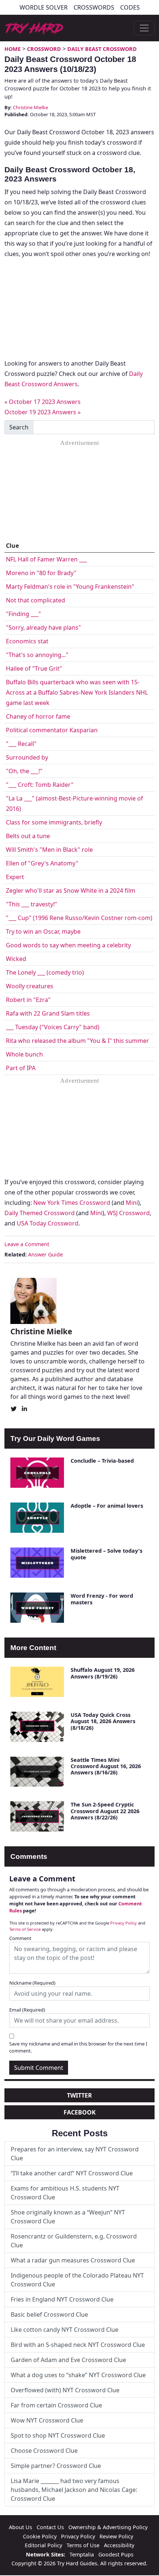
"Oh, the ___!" (24, 771)
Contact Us (50, 2527)
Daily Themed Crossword (40, 1213)
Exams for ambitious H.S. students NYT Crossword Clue (65, 2193)
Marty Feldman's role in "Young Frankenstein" (70, 587)
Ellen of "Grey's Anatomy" (42, 863)
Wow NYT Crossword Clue (47, 2420)
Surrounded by (27, 757)
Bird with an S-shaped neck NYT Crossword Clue (78, 2345)
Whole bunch (24, 1054)
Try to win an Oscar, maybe (43, 931)
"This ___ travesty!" (32, 904)
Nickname (32, 1983)
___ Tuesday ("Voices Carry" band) (53, 1027)
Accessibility (119, 2545)
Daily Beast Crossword (102, 49)
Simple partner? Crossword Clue (56, 2466)
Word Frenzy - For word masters (102, 1599)
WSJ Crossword (128, 1213)
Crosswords (94, 7)
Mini (132, 1203)
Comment (20, 1938)
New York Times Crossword (72, 1203)
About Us (21, 2527)
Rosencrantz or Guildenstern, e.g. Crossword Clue (74, 2241)
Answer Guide (45, 1254)
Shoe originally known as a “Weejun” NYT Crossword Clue (68, 2217)
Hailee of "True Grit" (34, 668)
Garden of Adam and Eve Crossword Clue (68, 2360)
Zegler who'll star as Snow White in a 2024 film (71, 891)
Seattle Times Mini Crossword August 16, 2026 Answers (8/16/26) (106, 1766)
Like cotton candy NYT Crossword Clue (65, 2330)
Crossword (44, 49)
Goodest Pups (116, 2554)
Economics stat (27, 641)
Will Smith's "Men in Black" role (49, 850)
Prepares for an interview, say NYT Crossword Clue (75, 2154)
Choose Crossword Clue (44, 2451)
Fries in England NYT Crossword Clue (62, 2299)
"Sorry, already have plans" (43, 627)
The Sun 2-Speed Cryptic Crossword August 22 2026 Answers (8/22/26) (105, 1811)
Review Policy (116, 2536)
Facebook (80, 2112)
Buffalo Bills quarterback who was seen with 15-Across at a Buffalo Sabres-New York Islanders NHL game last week (77, 692)
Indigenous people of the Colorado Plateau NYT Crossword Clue (77, 2280)
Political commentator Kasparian (52, 730)
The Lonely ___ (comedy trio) (45, 972)
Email (27, 2010)
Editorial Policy (43, 2545)
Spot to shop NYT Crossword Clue (58, 2435)
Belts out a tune (28, 836)
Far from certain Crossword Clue (56, 2405)
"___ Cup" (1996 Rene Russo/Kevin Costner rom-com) (79, 918)
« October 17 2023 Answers (43, 402)
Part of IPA (21, 1068)
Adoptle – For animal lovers (107, 1506)
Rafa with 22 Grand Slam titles (48, 1013)
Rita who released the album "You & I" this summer (77, 1041)
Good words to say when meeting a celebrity (68, 945)
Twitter (79, 2095)
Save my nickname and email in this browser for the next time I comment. (78, 2047)
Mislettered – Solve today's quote (106, 1554)
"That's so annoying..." (37, 655)
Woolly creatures (30, 986)
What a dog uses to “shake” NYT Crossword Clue (78, 2375)
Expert (15, 877)
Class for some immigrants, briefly (54, 822)
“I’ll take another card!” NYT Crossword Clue (72, 2173)
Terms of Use (83, 2545)
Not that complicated (35, 600)
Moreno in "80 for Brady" (41, 573)
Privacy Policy (124, 1923)
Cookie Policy (40, 2536)
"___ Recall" (21, 744)
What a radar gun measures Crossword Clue (73, 2260)
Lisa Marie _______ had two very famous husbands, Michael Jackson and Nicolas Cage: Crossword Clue (74, 2490)
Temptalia (82, 2554)
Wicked (16, 959)
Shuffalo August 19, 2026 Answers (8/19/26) (103, 1673)
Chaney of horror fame (38, 716)
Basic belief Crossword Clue (49, 2314)
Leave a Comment (27, 1244)
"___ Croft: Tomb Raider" (40, 785)
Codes (130, 7)
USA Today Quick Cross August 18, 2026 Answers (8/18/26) (103, 1721)
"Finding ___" (23, 614)
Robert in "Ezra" (28, 1000)
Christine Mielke (31, 107)
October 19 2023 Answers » (43, 412)
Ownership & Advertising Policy (108, 2527)
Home (13, 49)
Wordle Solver (44, 7)
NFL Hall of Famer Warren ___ (46, 559)
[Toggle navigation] (144, 28)
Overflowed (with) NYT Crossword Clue (65, 2390)
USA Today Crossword (48, 1223)
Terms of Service (25, 1929)
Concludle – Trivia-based (102, 1461)
